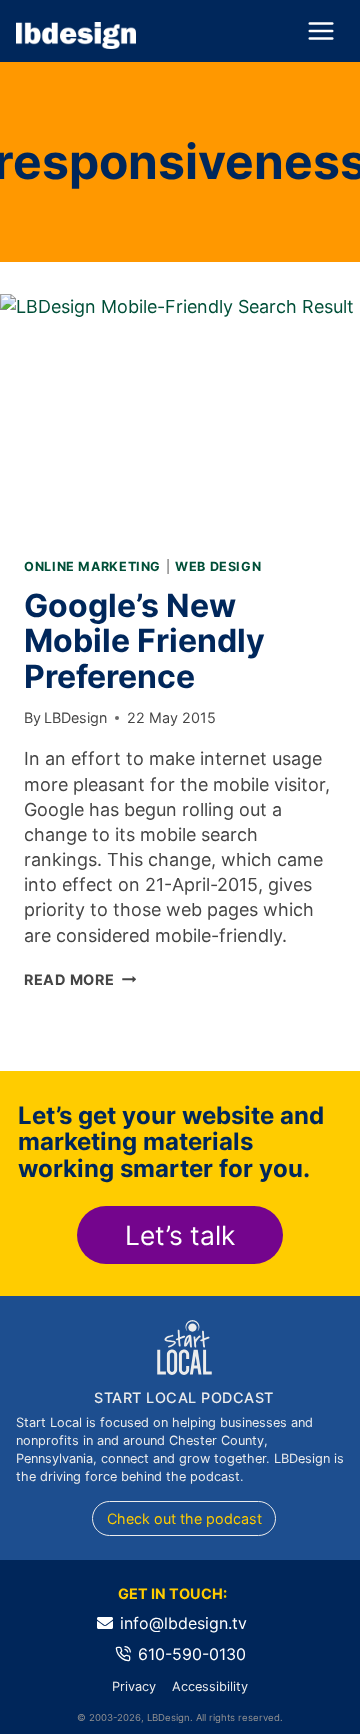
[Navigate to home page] (76, 35)
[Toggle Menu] (321, 31)
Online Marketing (92, 566)
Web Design (218, 566)
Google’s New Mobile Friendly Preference (144, 640)
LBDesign (75, 717)
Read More (80, 979)
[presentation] (180, 414)
